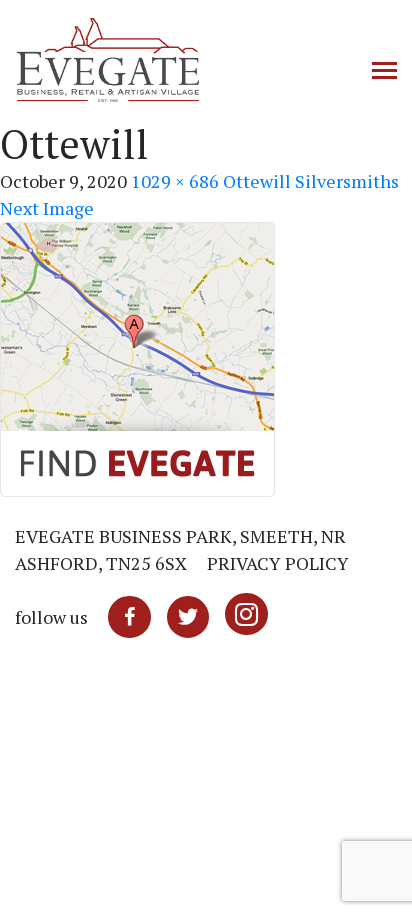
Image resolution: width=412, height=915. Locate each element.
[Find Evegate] (137, 357)
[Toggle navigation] (384, 72)
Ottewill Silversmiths (311, 181)
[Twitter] (188, 617)
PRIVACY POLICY (278, 563)
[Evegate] (170, 60)
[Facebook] (129, 617)
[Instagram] (246, 617)
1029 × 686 (175, 181)
